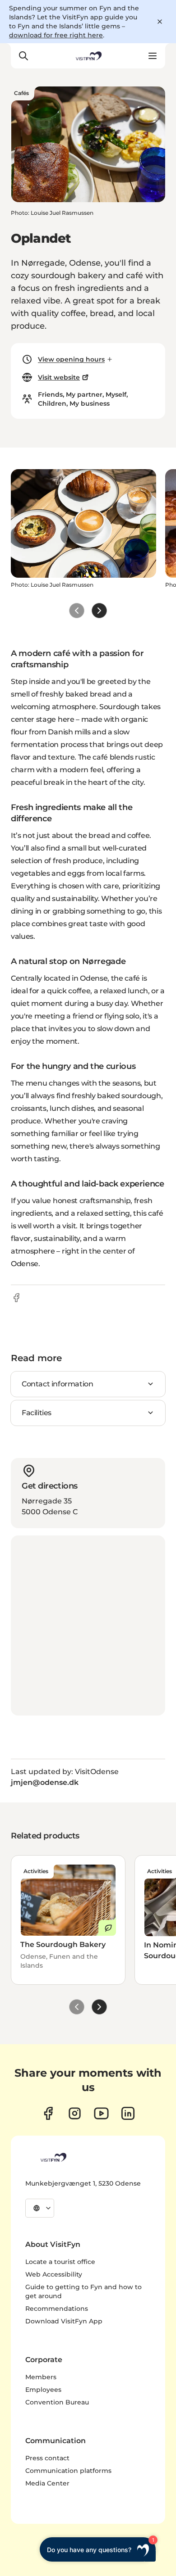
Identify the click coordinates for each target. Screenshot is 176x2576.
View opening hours (71, 359)
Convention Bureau (57, 2402)
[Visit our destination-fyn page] (128, 2113)
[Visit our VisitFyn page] (48, 2113)
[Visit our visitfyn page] (75, 2113)
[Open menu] (153, 56)
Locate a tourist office (60, 2262)
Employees (43, 2390)
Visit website (59, 377)
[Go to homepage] (88, 56)
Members (41, 2377)
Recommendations (57, 2309)
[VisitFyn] (53, 2157)
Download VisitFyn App (64, 2321)
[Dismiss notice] (160, 22)
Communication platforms (68, 2471)
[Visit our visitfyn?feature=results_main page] (101, 2113)
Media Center (47, 2483)
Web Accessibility (54, 2274)
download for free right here (56, 35)
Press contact (47, 2458)
